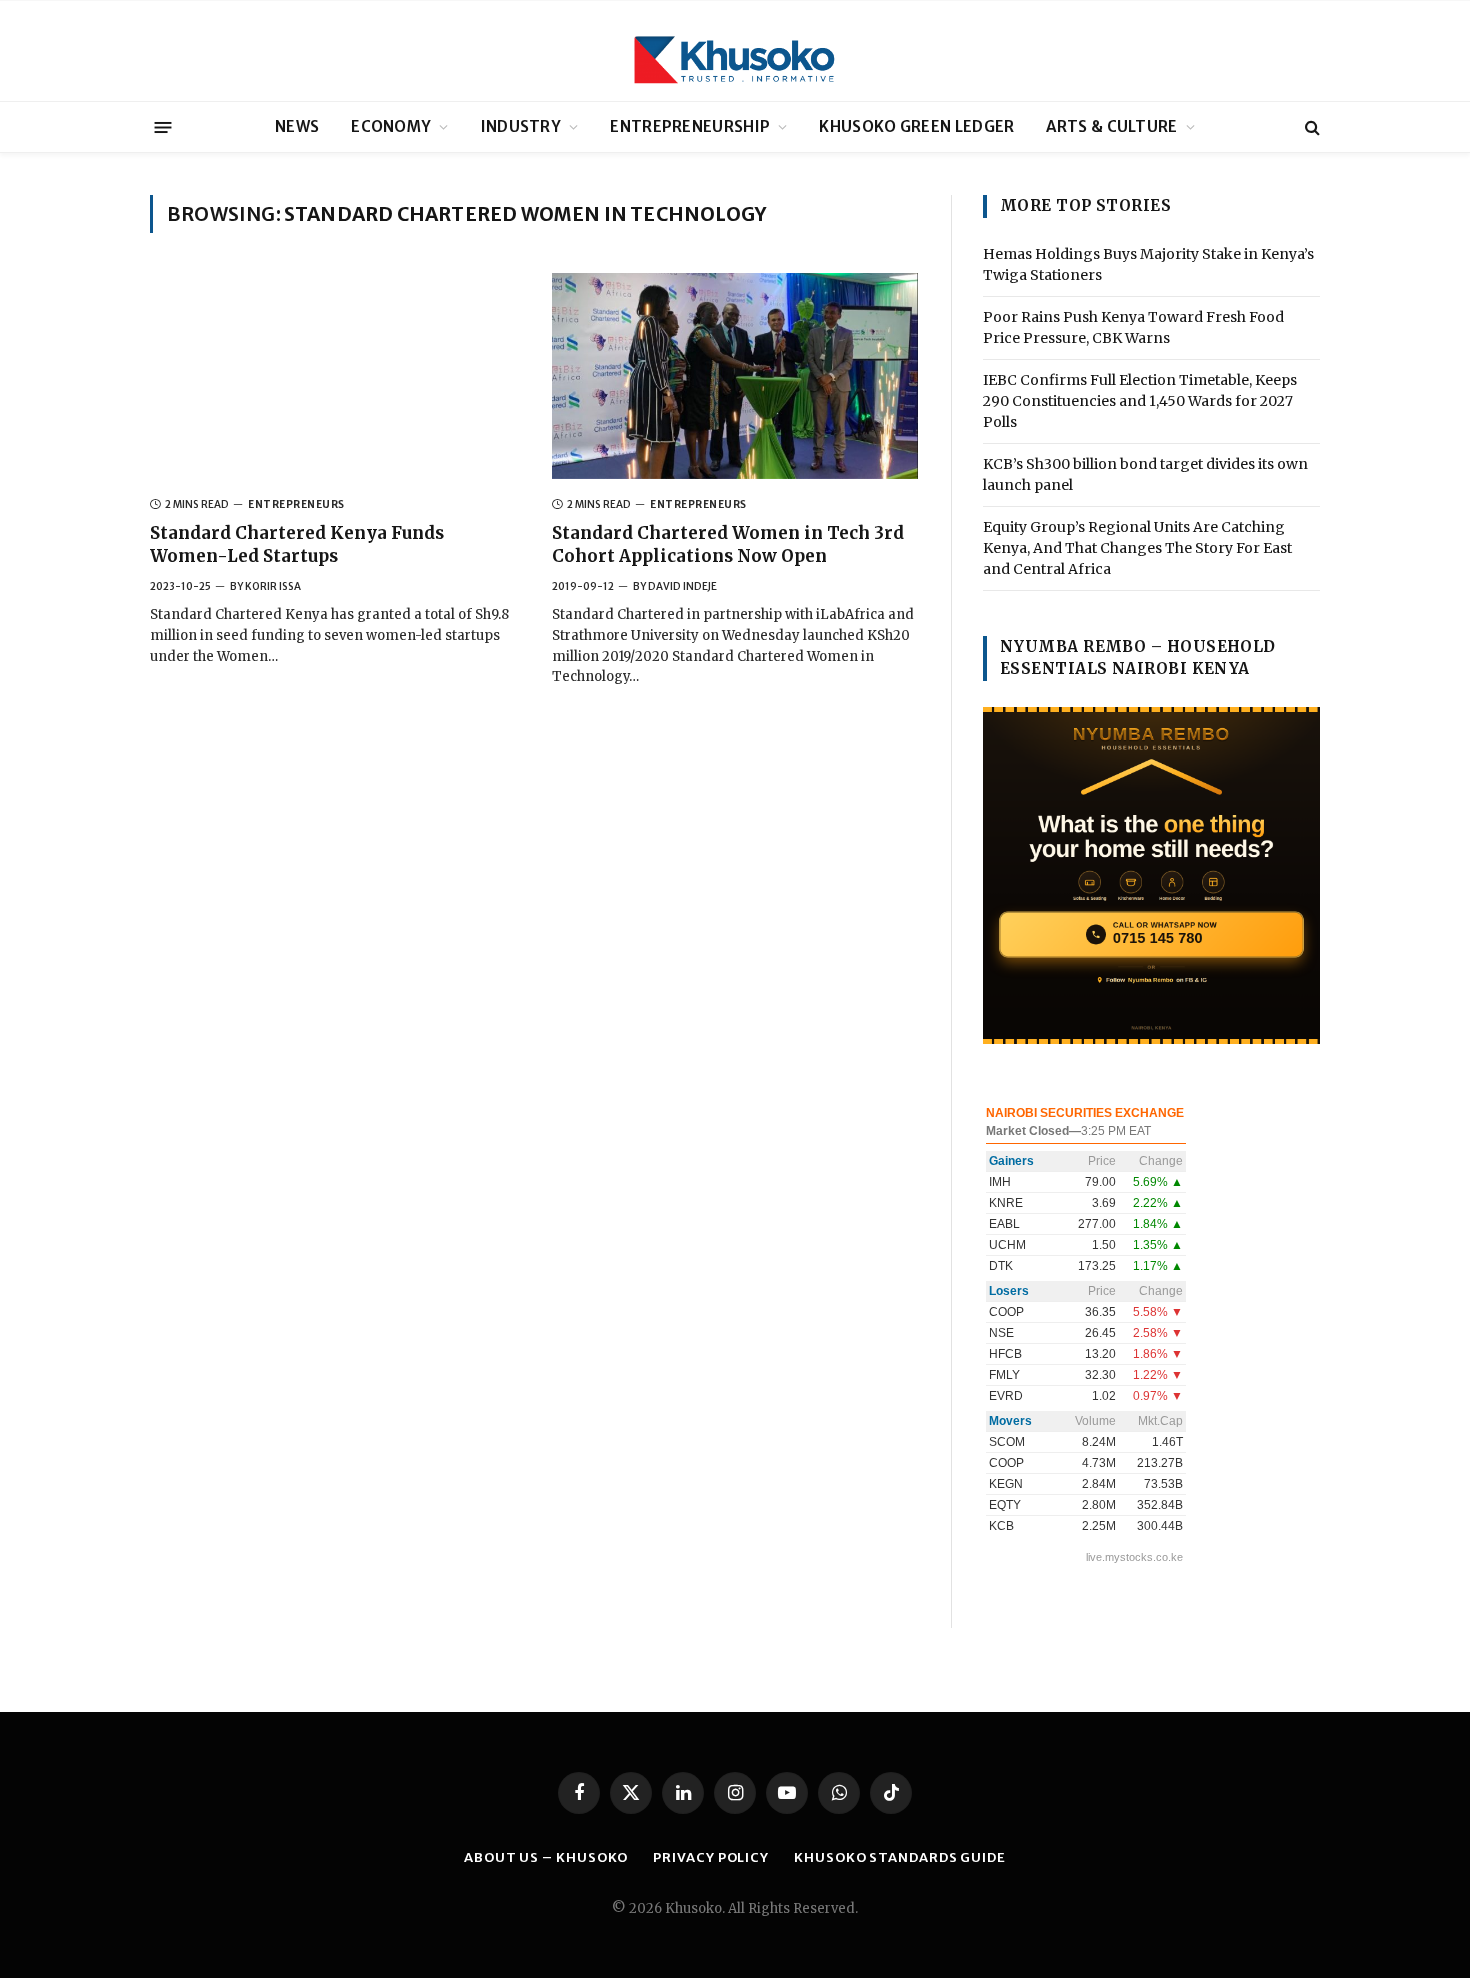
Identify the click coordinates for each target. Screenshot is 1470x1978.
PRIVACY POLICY (711, 1857)
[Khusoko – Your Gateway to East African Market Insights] (735, 51)
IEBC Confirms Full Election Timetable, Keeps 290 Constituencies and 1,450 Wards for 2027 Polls (1140, 401)
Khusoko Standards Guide (900, 1857)
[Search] (1310, 127)
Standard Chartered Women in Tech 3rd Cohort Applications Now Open (728, 544)
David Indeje (682, 586)
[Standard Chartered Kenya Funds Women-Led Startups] (333, 376)
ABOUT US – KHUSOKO (546, 1857)
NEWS (297, 126)
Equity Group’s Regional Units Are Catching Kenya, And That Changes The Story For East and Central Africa (1137, 548)
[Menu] (163, 126)
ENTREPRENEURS (296, 504)
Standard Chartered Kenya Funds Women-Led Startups (297, 544)
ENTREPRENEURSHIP (690, 126)
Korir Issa (273, 586)
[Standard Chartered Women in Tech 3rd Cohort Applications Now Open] (735, 376)
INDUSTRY (521, 126)
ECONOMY (391, 126)
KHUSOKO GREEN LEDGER (916, 126)
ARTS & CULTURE (1111, 126)
